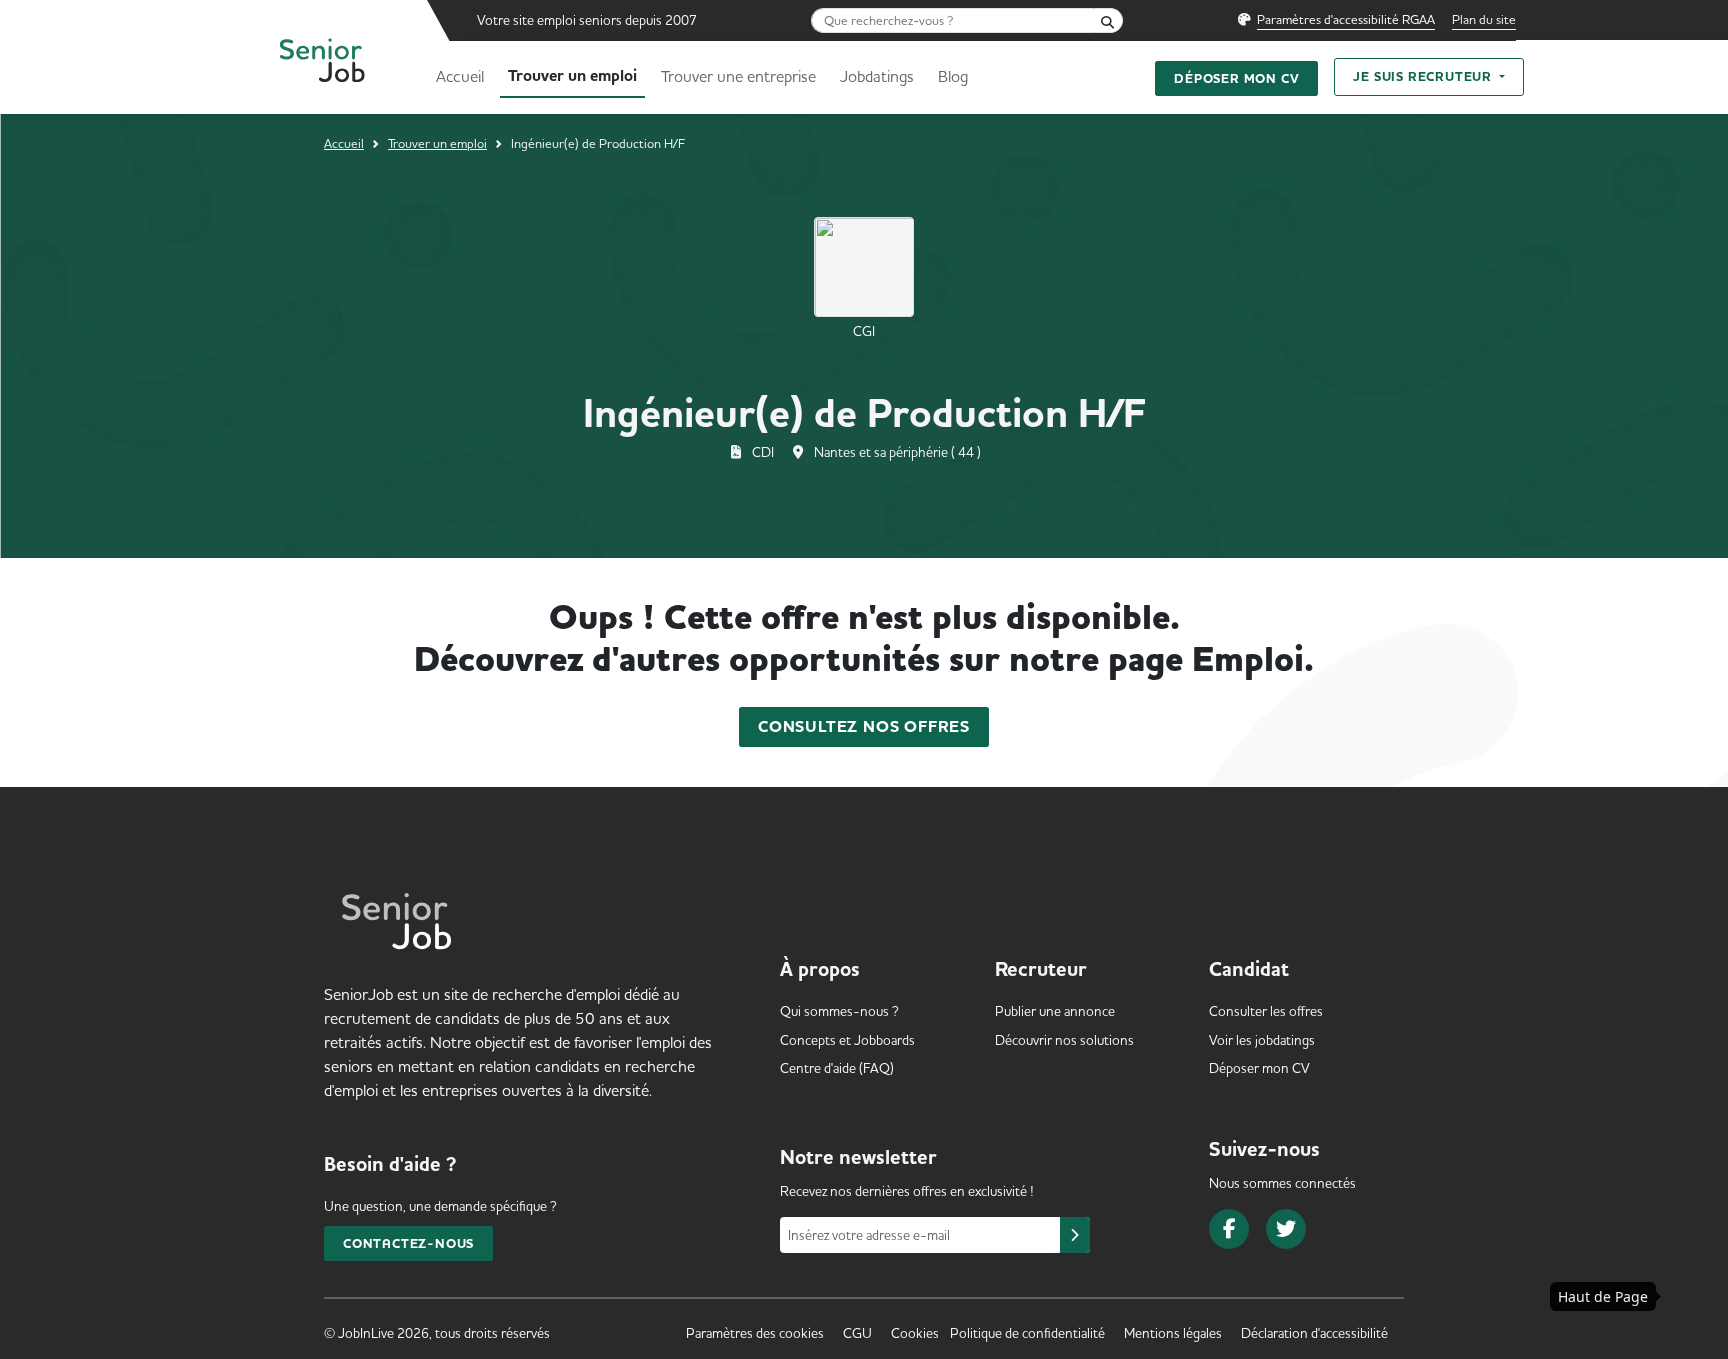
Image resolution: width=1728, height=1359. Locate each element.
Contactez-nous (408, 1243)
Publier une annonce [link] (1055, 1011)
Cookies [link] (915, 1333)
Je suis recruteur (1424, 76)
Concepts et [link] (847, 1040)
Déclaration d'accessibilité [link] (1314, 1333)
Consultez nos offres (864, 727)
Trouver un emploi (572, 76)
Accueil (460, 76)
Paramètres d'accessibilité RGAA (1346, 19)
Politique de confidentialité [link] (1027, 1333)
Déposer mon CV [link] (1259, 1068)
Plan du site (1484, 19)
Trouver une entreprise (738, 76)
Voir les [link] (1262, 1040)
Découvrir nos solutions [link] (1064, 1040)
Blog (953, 76)
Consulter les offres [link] (1266, 1011)
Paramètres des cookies (755, 1333)
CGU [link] (857, 1333)
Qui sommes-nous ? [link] (839, 1011)
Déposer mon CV (1236, 78)
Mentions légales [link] (1173, 1333)
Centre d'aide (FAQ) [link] (837, 1068)
